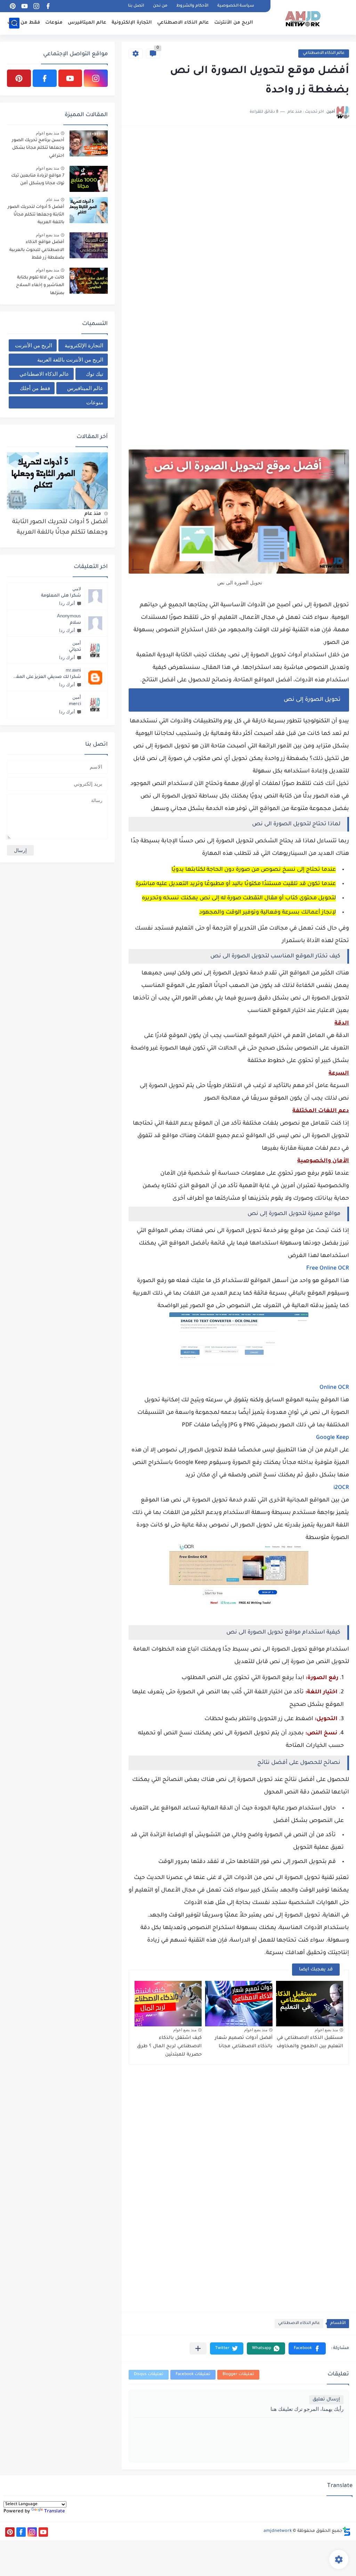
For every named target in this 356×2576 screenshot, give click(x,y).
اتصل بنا (136, 6)
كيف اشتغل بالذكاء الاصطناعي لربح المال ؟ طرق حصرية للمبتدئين (169, 2046)
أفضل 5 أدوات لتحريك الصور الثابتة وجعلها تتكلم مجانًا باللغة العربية (36, 215)
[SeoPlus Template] (347, 2531)
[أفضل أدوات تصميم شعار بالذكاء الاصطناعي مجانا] (239, 2004)
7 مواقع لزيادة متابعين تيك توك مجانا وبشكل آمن (38, 180)
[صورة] (89, 143)
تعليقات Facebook (193, 2375)
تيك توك (95, 374)
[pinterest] (13, 6)
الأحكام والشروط (192, 6)
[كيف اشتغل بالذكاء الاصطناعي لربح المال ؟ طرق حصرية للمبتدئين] (168, 2004)
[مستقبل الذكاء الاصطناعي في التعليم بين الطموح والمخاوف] (310, 2004)
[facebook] (48, 6)
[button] (307, 2348)
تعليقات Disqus (149, 2375)
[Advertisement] (239, 181)
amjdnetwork (278, 2531)
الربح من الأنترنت (234, 23)
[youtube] (24, 6)
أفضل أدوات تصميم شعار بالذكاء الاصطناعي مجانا (244, 2042)
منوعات (54, 23)
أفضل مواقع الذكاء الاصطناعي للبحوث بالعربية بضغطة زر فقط (37, 250)
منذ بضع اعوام (326, 2030)
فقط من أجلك (24, 23)
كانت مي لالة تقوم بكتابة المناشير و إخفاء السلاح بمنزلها (40, 286)
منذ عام (53, 200)
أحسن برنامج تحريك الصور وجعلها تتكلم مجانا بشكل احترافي (38, 148)
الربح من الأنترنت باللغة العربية (70, 360)
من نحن (160, 6)
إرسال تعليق (326, 2400)
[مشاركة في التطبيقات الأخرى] (198, 2348)
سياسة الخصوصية (236, 6)
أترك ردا (67, 603)
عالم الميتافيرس (87, 23)
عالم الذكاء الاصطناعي (183, 23)
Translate (55, 2512)
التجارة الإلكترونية (132, 23)
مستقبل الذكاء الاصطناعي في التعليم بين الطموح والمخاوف (310, 2042)
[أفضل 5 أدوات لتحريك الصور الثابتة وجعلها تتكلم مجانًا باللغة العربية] (57, 481)
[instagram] (36, 6)
